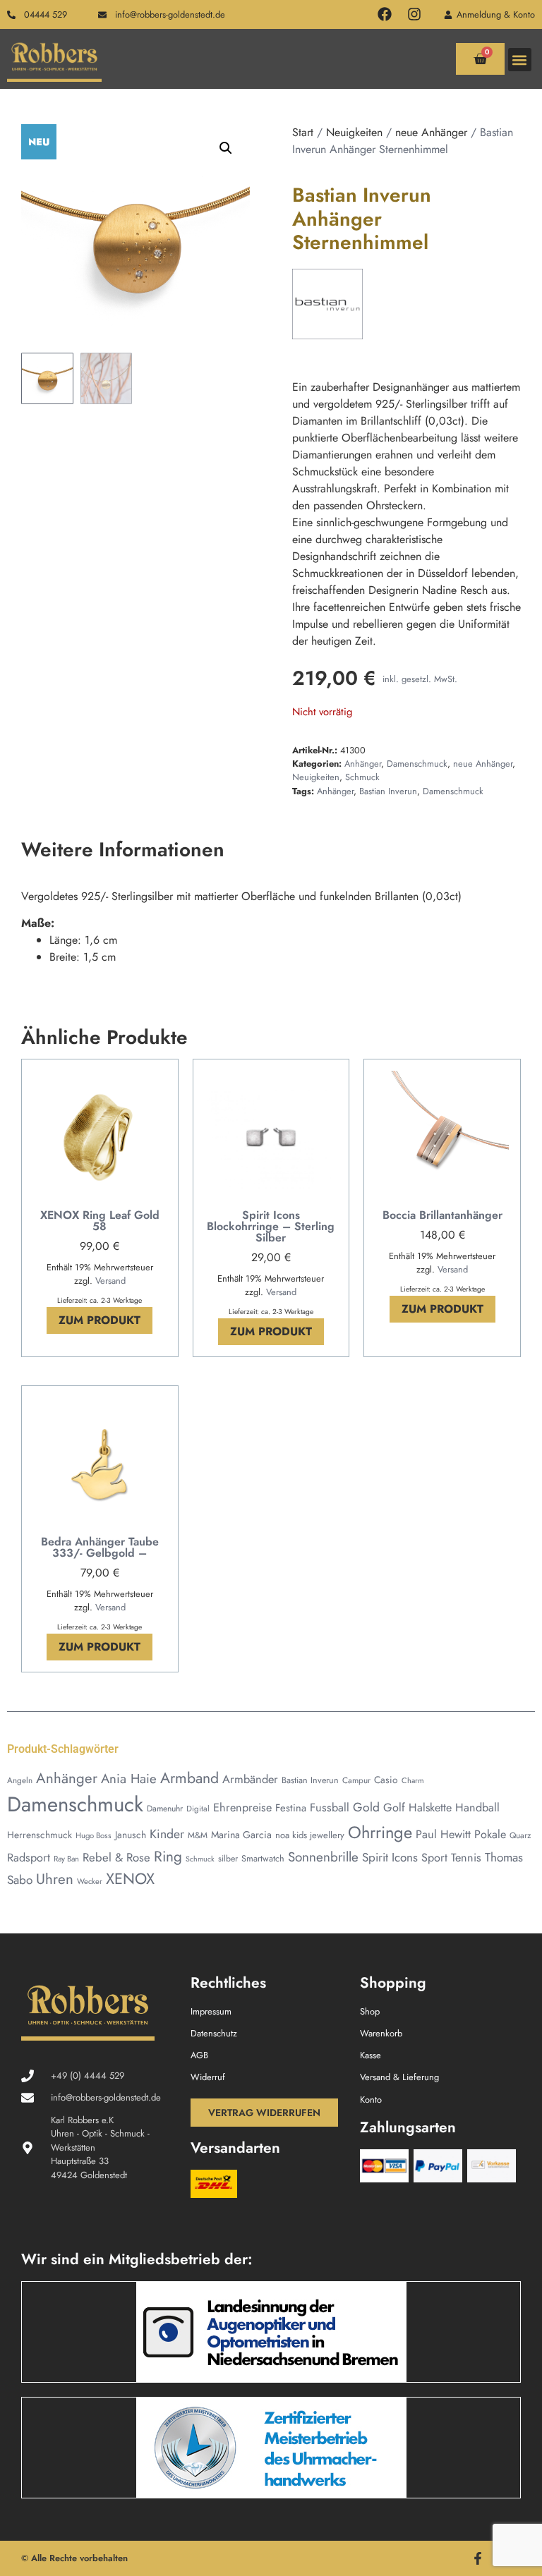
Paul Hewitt (443, 1834)
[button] (520, 60)
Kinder (167, 1834)
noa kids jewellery (310, 1835)
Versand (110, 1281)
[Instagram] (414, 14)
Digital (198, 1809)
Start (303, 132)
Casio (386, 1780)
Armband (189, 1778)
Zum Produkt (100, 1320)
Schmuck (362, 777)
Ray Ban (66, 1859)
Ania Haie (129, 1779)
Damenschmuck (417, 764)
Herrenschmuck (40, 1835)
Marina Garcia (241, 1835)
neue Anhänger (431, 132)
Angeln (20, 1780)
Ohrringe (380, 1833)
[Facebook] (385, 14)
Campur (356, 1780)
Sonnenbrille (323, 1857)
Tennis (466, 1858)
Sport (434, 1858)
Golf (394, 1808)
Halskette (430, 1808)
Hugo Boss (94, 1835)
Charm (413, 1780)
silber (228, 1859)
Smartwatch (263, 1859)
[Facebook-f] (478, 2558)
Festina (291, 1808)
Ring (168, 1857)
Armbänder (250, 1779)
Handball (477, 1808)
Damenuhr (165, 1809)
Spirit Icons (390, 1857)
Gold (366, 1807)
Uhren (55, 1879)
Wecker (90, 1881)
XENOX (130, 1879)
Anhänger (363, 764)
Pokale (490, 1834)
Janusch (131, 1835)
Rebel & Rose (116, 1857)
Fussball (330, 1808)
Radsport (29, 1858)
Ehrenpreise (242, 1808)
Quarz (520, 1835)
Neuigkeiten (354, 132)
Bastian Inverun (388, 791)
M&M (198, 1835)
